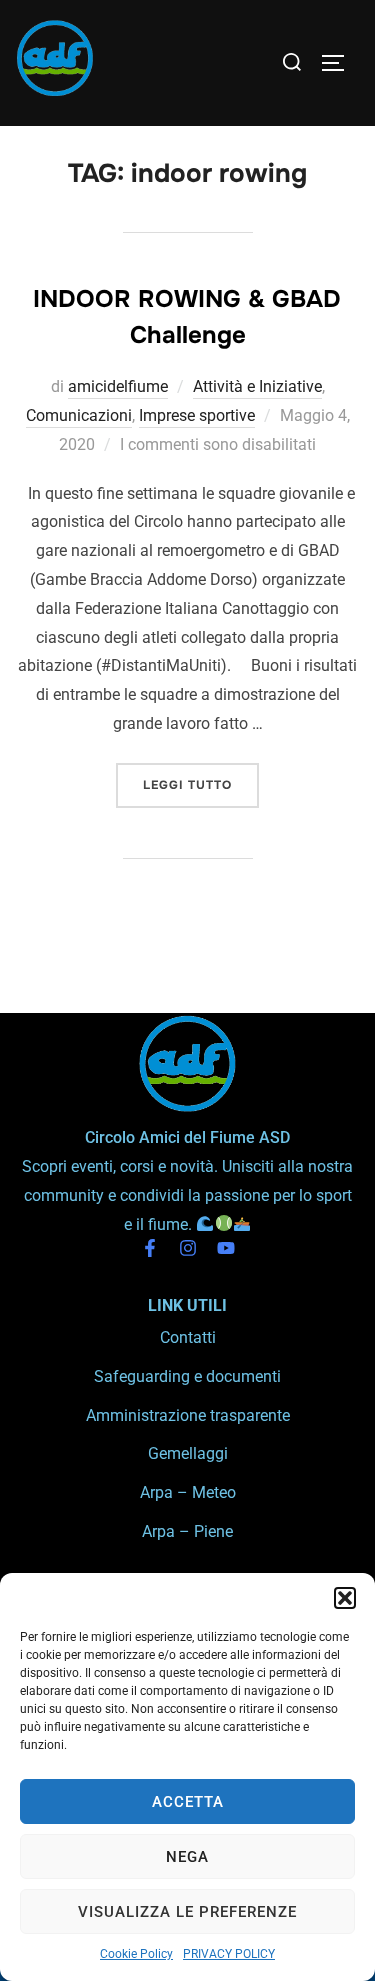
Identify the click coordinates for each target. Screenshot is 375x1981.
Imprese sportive (197, 415)
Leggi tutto (201, 778)
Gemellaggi (188, 1453)
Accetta (188, 1802)
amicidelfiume (118, 386)
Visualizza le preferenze (187, 1912)
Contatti (188, 1337)
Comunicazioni (79, 415)
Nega (187, 1857)
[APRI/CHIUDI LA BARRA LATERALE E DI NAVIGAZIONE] (340, 63)
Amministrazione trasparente (188, 1415)
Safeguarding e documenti (187, 1376)
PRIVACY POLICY (229, 1954)
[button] (345, 1598)
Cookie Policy (136, 1954)
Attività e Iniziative (257, 386)
